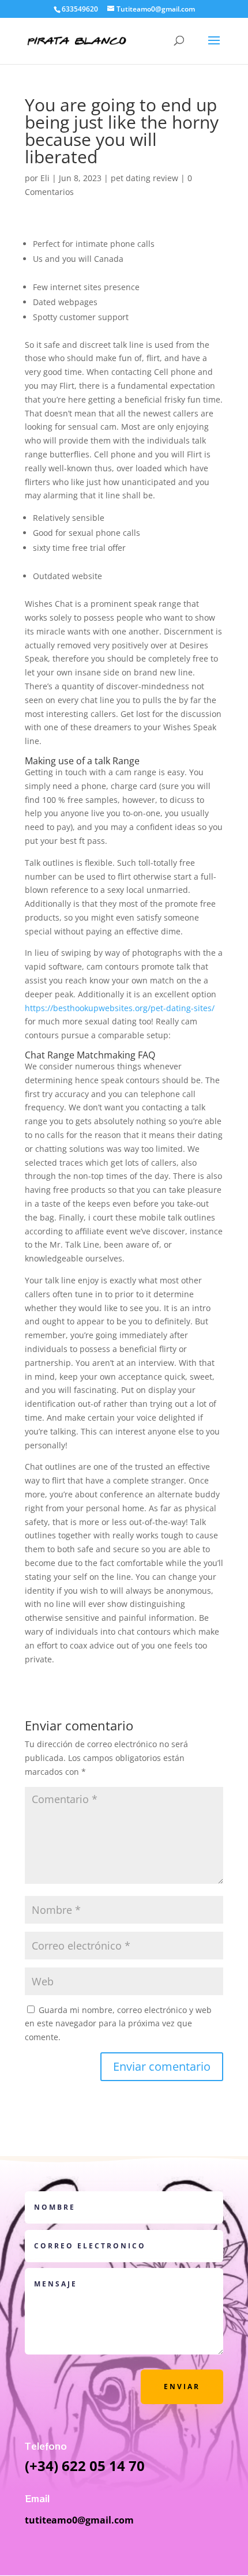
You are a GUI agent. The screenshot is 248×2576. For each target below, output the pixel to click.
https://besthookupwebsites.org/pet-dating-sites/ (120, 1008)
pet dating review (144, 178)
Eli (45, 178)
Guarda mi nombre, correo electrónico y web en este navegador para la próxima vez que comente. (118, 2024)
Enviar (182, 2387)
